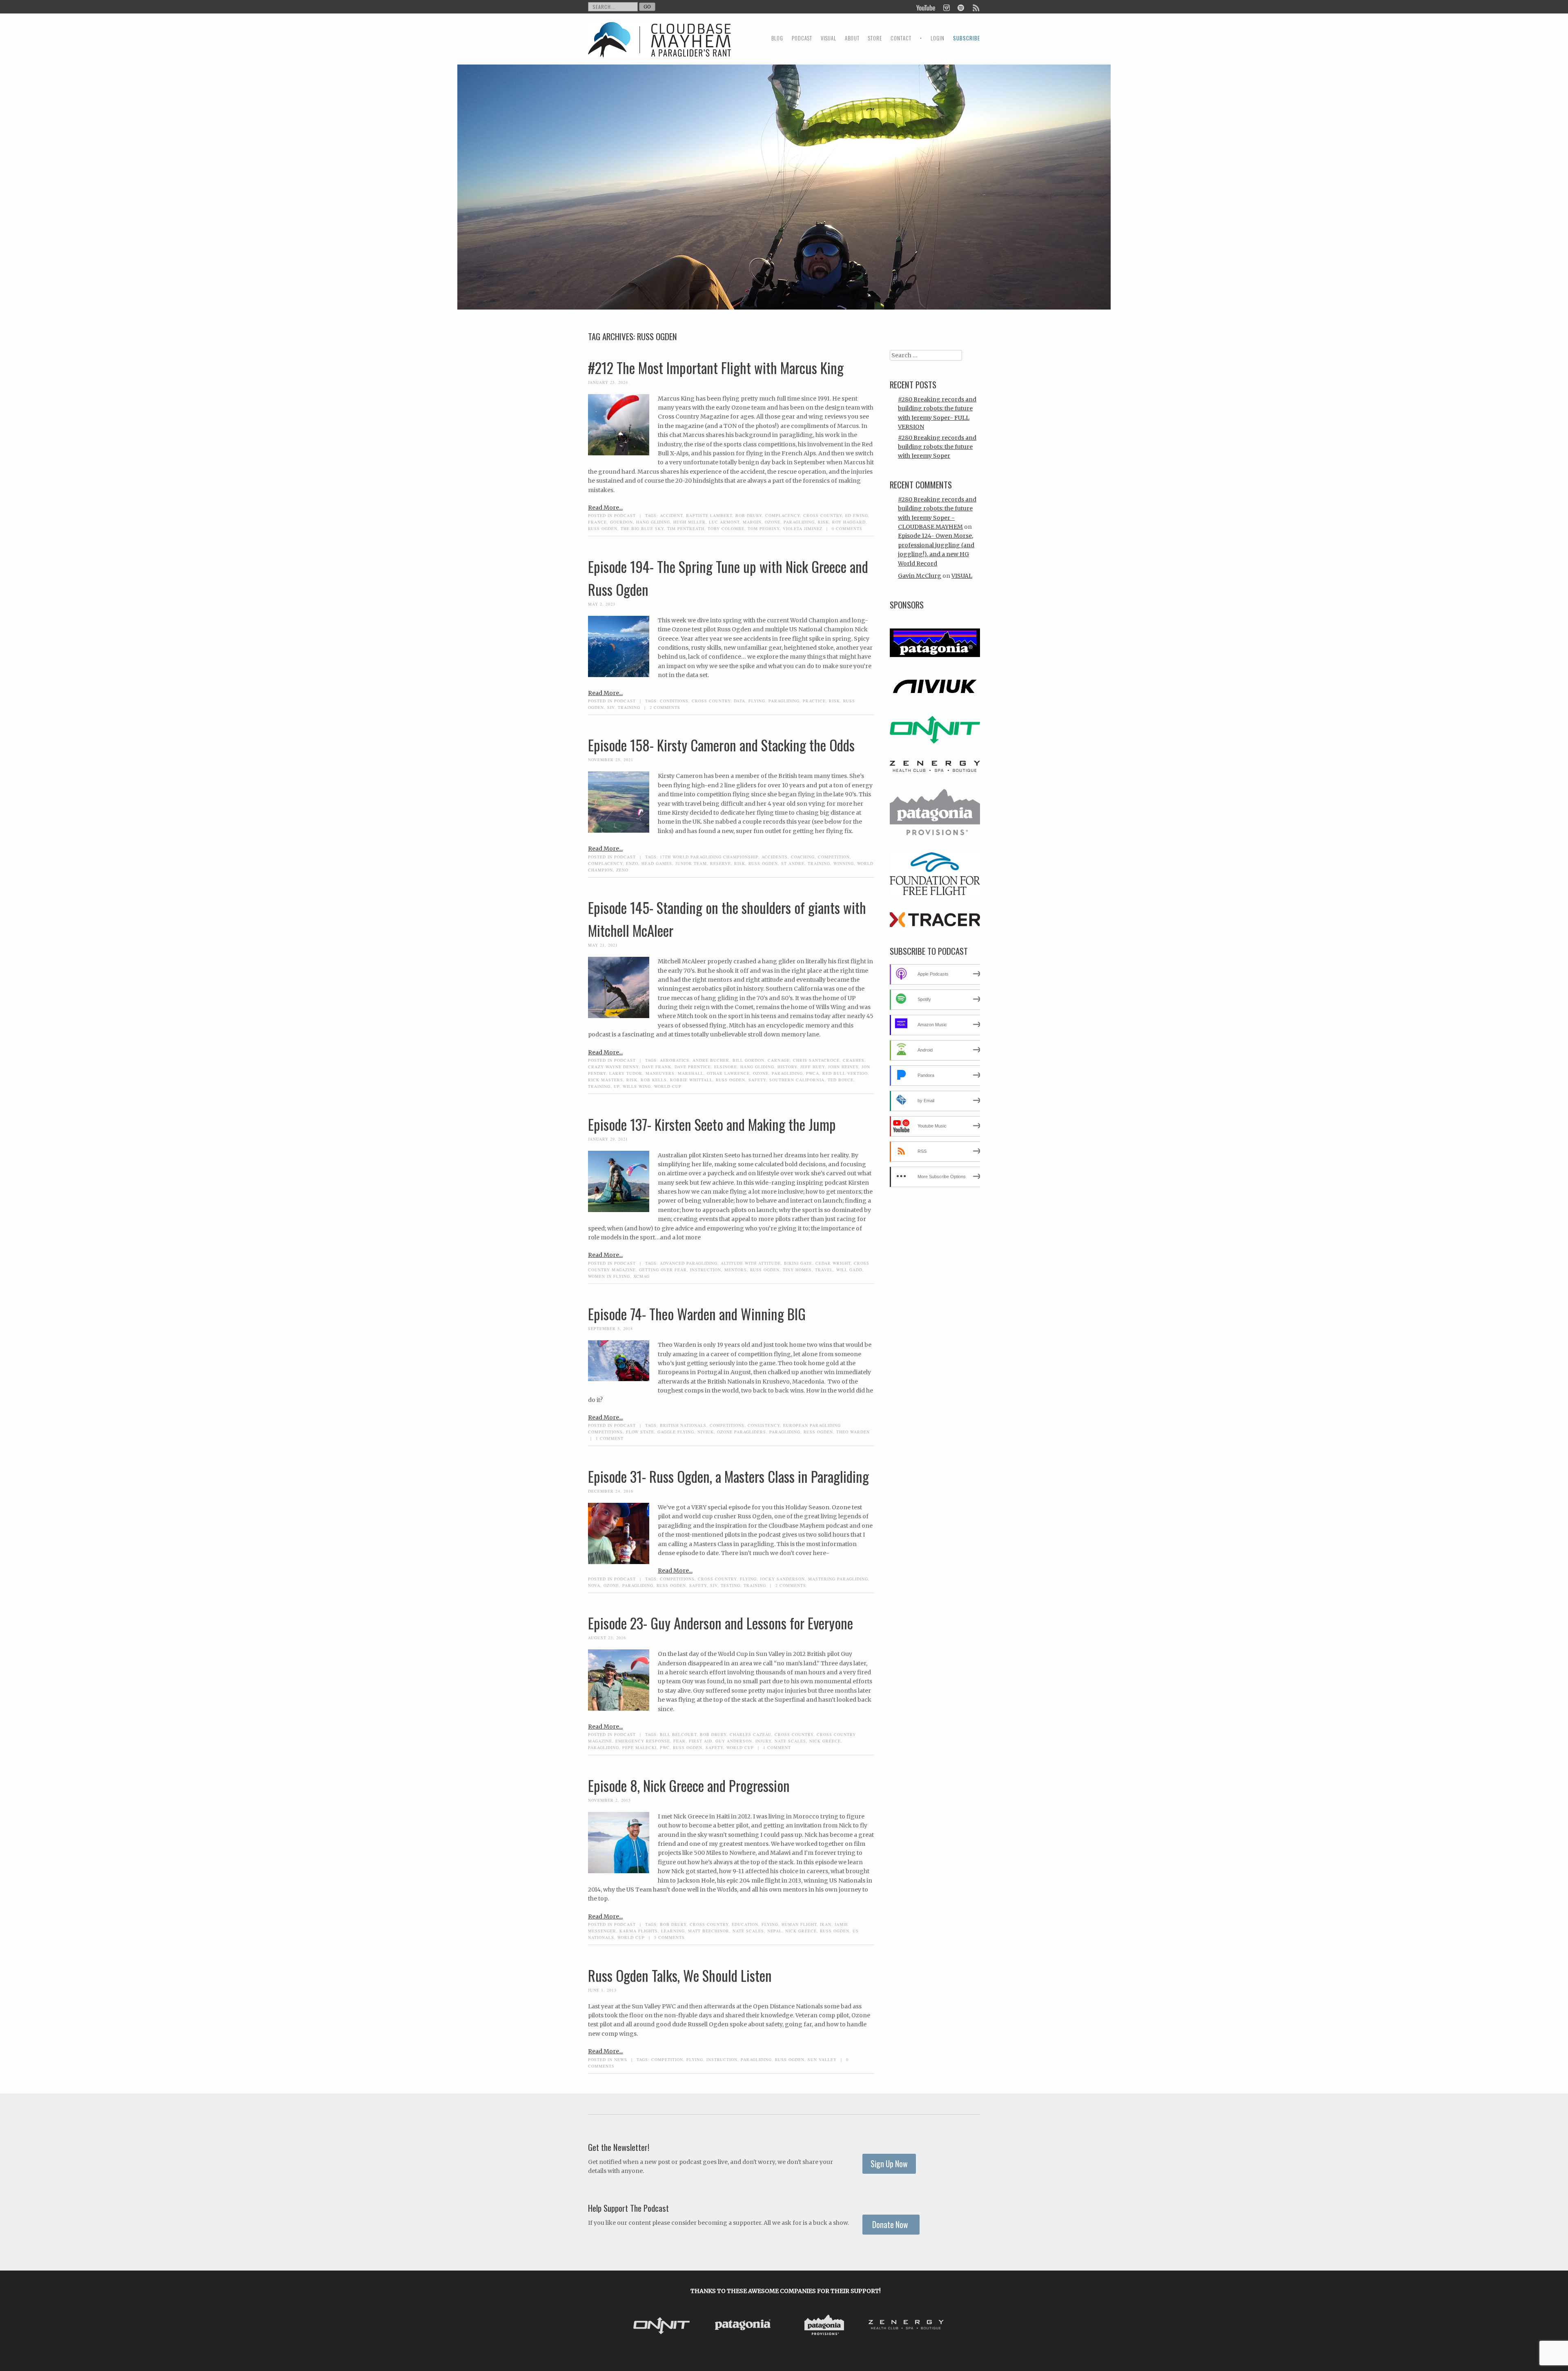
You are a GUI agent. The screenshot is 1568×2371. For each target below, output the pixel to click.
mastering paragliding (838, 1579)
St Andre (793, 863)
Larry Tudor (626, 1073)
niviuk (706, 1432)
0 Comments (847, 528)
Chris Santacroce (816, 1060)
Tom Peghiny (764, 528)
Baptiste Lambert (709, 515)
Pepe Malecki (639, 1747)
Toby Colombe (726, 528)
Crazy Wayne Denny (613, 1067)
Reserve (721, 863)
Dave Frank (657, 1067)
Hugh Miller (689, 522)
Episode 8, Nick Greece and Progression (689, 1785)
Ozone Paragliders (742, 1432)
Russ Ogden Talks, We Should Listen (680, 1975)
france (597, 522)
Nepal (775, 1931)
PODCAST (802, 38)
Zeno (622, 870)
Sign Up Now (889, 2164)
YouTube (926, 7)
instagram (946, 7)
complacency (783, 515)
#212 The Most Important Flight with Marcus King (716, 368)
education (745, 1924)
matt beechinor (709, 1931)
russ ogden (603, 528)
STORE (875, 38)
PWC (665, 1747)
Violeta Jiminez (803, 528)
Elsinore (726, 1067)
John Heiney (843, 1067)
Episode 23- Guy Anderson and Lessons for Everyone (721, 1623)
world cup (668, 1086)
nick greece (825, 1741)
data (739, 701)
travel (824, 1270)
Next (938, 2326)
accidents (775, 857)
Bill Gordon (748, 1060)
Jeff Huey (813, 1067)
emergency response (643, 1741)
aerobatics (675, 1060)
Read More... (605, 508)
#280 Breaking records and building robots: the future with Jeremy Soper (937, 447)
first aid (700, 1741)
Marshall (691, 1073)
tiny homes (797, 1270)
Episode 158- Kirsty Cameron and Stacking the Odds (721, 745)
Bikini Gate (798, 1263)
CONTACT (901, 38)
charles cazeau (751, 1734)
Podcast (625, 515)
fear (679, 1741)
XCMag (641, 1276)
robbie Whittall (691, 1080)
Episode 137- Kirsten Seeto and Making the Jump (712, 1124)
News (621, 2059)
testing (731, 1585)
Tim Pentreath (686, 528)
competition (834, 857)
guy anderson (734, 1741)
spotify (961, 7)
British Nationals (683, 1425)
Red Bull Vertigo (845, 1073)
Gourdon (621, 522)
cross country (823, 515)
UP (617, 1086)
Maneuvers (660, 1073)
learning (673, 1931)
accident (671, 515)
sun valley (822, 2059)
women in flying (609, 1276)
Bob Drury (749, 515)
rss (976, 7)
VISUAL (829, 38)
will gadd (849, 1270)
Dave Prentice (693, 1067)
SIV (611, 707)
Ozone (773, 522)
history (787, 1067)
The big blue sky (642, 528)
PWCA (813, 1073)
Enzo (632, 863)
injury (763, 1741)
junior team (691, 863)
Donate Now (891, 2225)
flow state (640, 1432)
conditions (674, 701)
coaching (803, 857)
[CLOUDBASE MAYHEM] (659, 47)
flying (757, 701)
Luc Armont (724, 522)
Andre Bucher (711, 1060)
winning (844, 863)
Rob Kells (654, 1080)
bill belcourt (678, 1734)
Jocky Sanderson (782, 1579)
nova (594, 1585)
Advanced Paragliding (689, 1263)
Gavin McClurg (920, 576)
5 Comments (669, 1937)
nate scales (790, 1741)
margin (752, 522)
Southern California (797, 1080)
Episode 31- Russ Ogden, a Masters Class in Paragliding (728, 1476)
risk (823, 522)
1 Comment (610, 1438)
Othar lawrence (728, 1073)
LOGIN (938, 38)
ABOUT (852, 38)
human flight (799, 1924)
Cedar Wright (833, 1263)
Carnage (779, 1060)
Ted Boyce (841, 1080)
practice (814, 701)
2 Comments (665, 707)
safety (757, 1080)
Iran (826, 1924)
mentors (736, 1270)
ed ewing (857, 515)
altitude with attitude (751, 1263)
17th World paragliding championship (709, 857)
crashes (854, 1060)
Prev (633, 2326)
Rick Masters (606, 1080)
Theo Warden (853, 1432)
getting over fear (663, 1270)
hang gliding (653, 522)
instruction (706, 1270)
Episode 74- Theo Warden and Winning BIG (697, 1314)
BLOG (777, 38)
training (629, 707)
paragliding (799, 522)
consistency (764, 1425)
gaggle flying (676, 1432)
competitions (727, 1425)
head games (657, 863)
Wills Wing (637, 1086)
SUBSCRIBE (967, 38)
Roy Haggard (849, 522)
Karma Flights (639, 1931)
